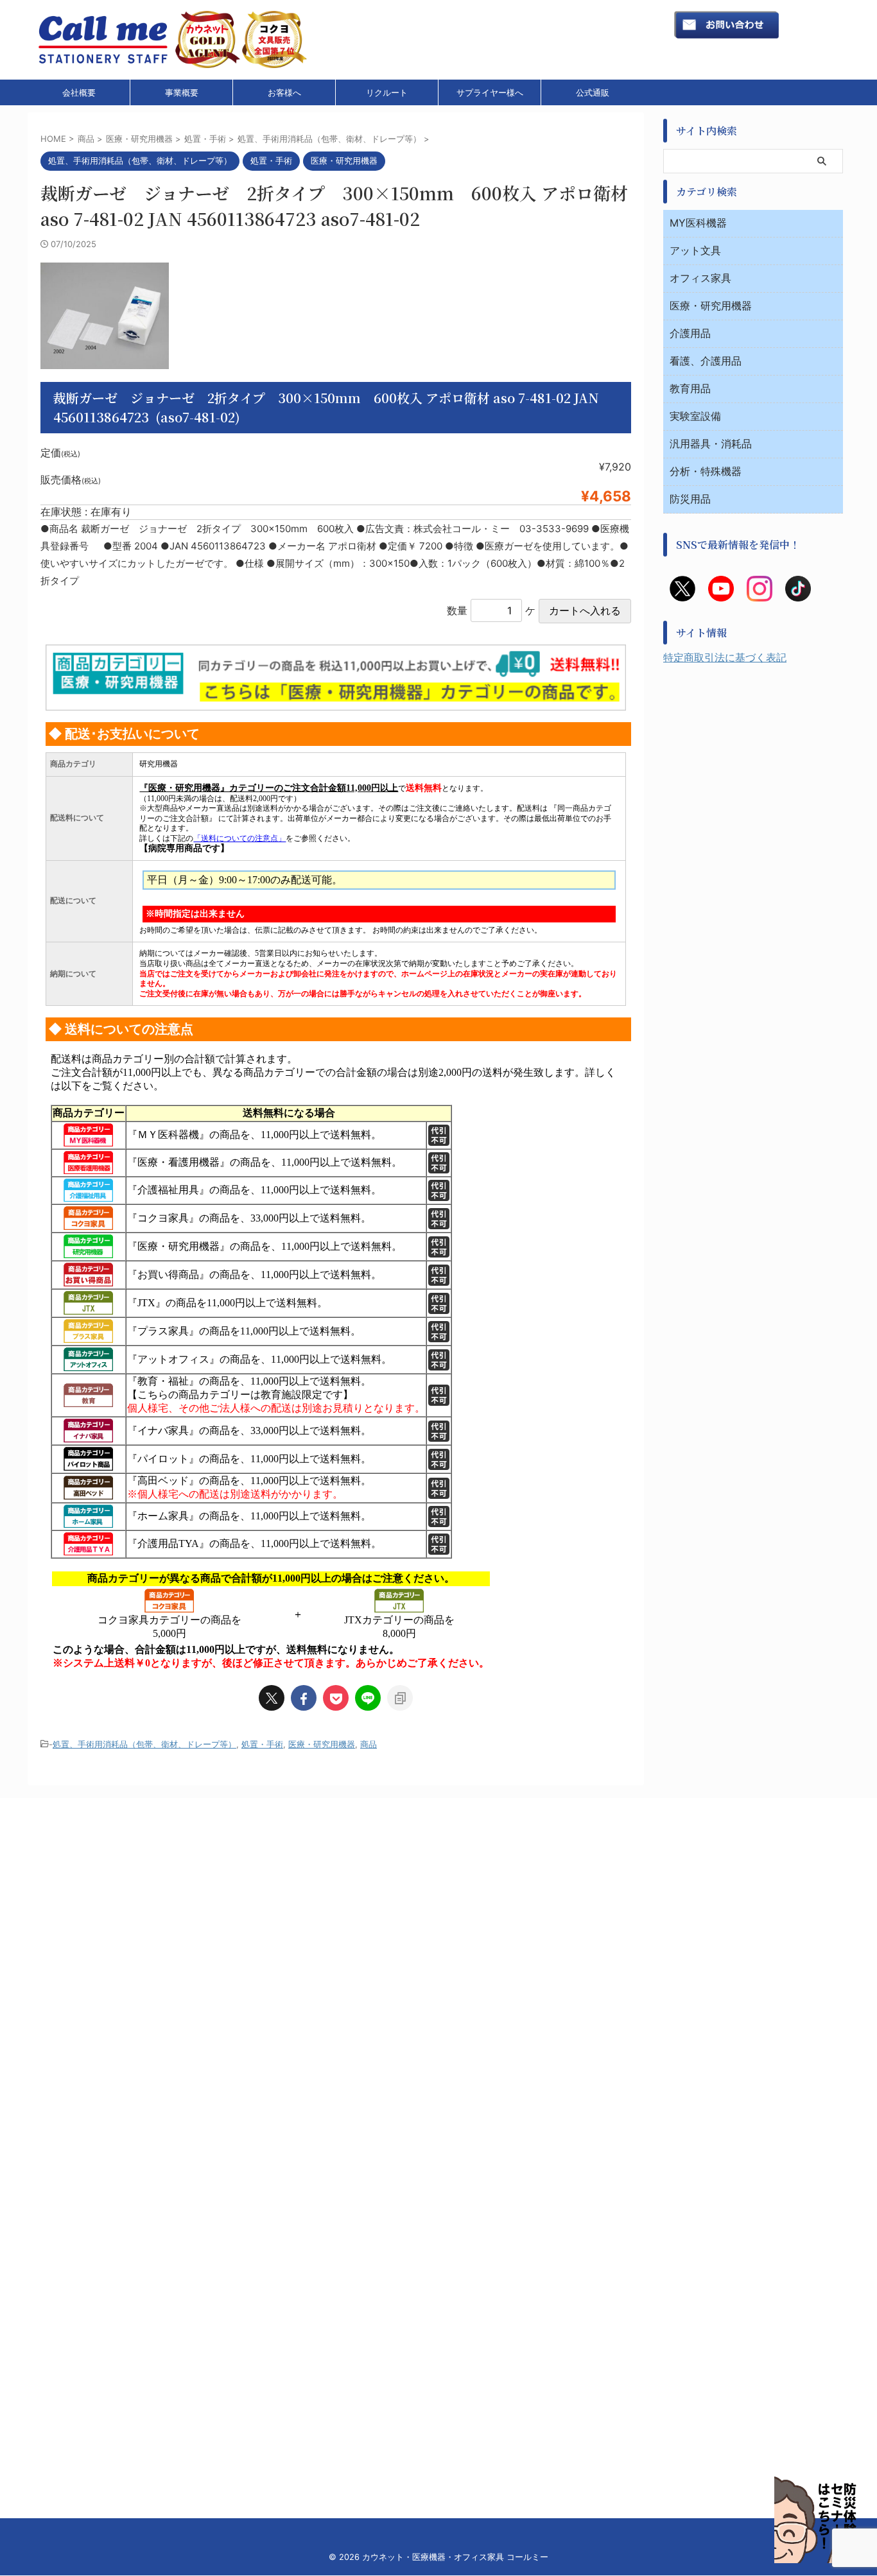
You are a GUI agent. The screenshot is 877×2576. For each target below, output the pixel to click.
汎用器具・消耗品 (711, 444)
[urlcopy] (400, 1698)
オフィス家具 (700, 278)
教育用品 (690, 388)
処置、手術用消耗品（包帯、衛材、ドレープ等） (144, 1744)
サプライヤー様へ (490, 92)
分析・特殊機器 (706, 471)
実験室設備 (695, 416)
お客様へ (284, 92)
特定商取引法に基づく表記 (725, 657)
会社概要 (79, 92)
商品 (369, 1744)
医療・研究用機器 (322, 1744)
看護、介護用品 (706, 361)
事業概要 (182, 92)
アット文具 (695, 250)
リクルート (387, 92)
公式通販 (593, 92)
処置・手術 (262, 1744)
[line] (368, 1698)
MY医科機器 (698, 223)
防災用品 (690, 499)
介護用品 (690, 333)
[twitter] (272, 1698)
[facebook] (304, 1698)
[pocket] (336, 1698)
